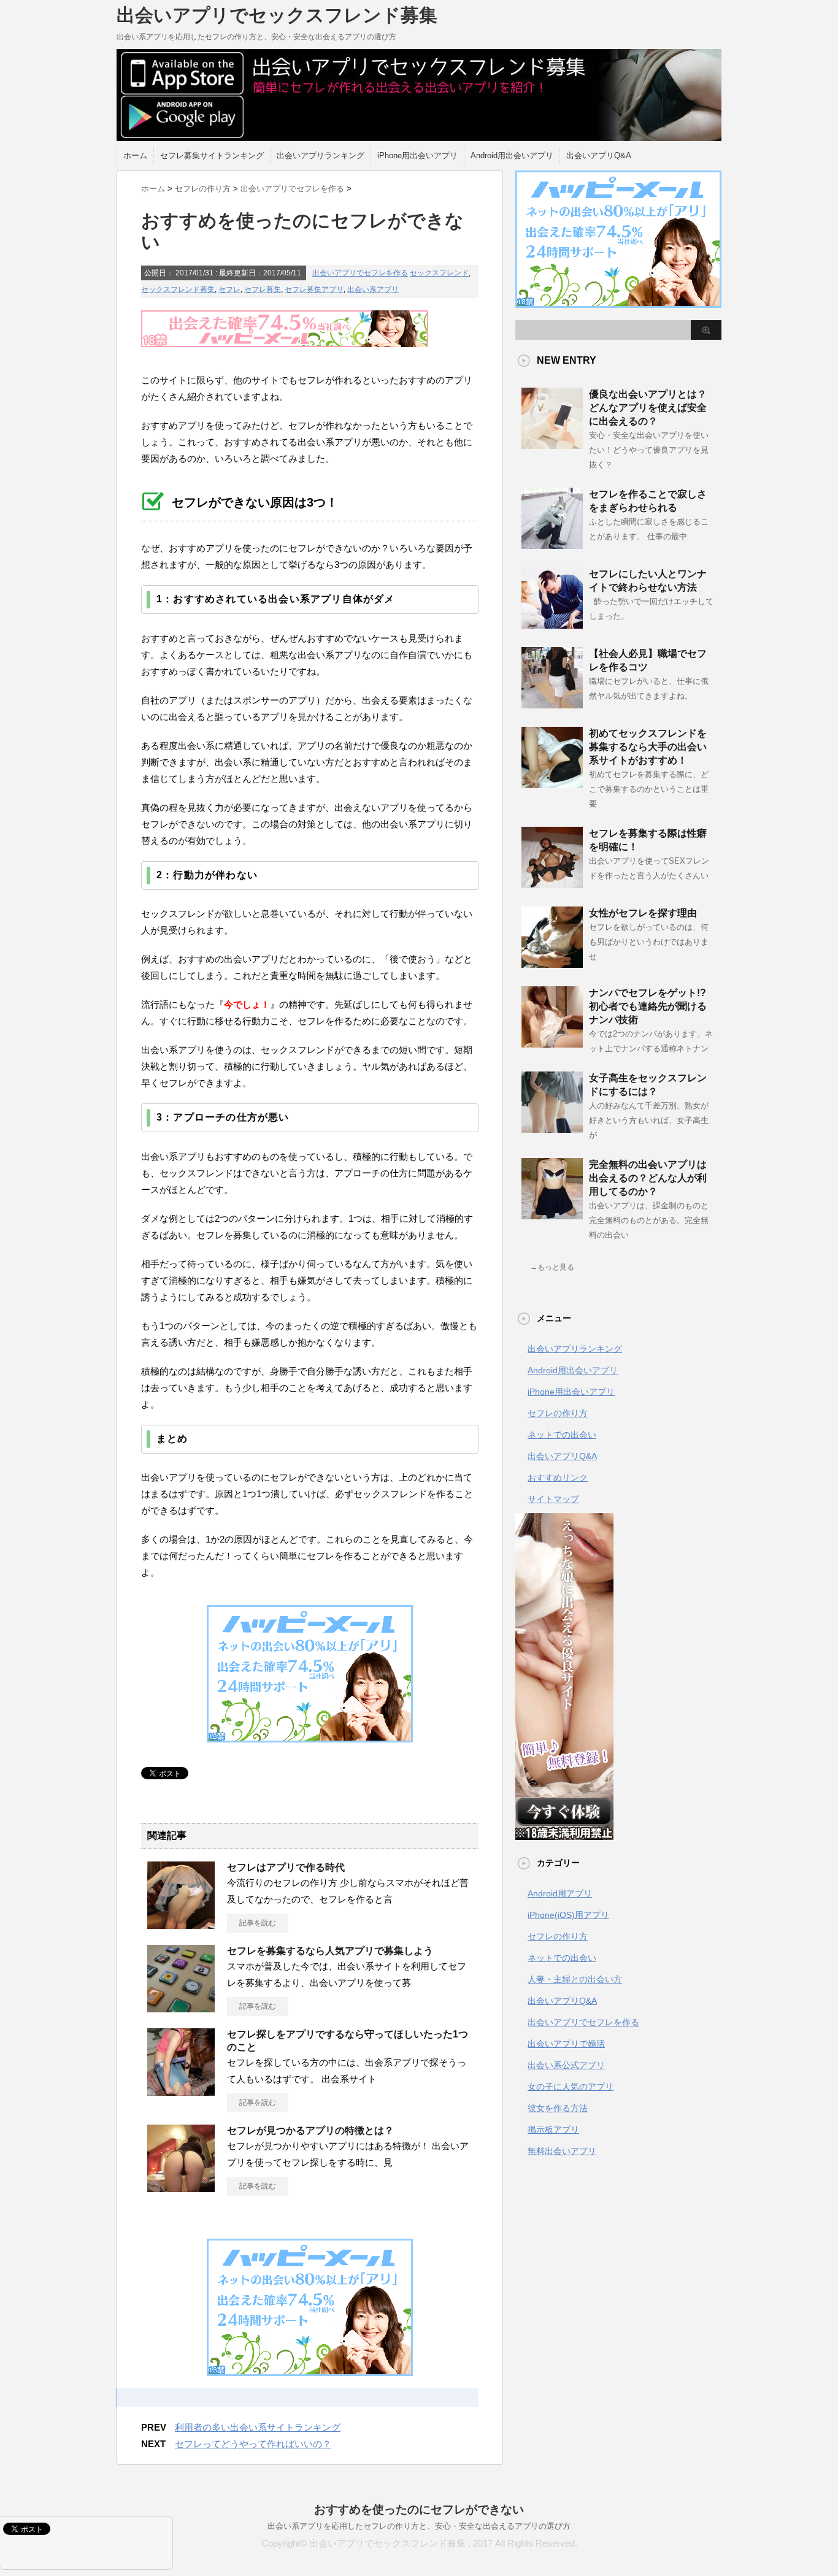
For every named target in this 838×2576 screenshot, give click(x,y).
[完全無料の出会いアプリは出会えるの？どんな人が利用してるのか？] (552, 1214)
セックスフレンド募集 (178, 289)
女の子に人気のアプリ (571, 2087)
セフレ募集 (263, 289)
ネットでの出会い (562, 1435)
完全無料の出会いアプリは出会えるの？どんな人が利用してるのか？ (648, 1178)
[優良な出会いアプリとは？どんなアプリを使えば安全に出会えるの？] (552, 444)
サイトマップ (553, 1499)
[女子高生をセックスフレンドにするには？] (552, 1128)
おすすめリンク (558, 1478)
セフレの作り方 (558, 1413)
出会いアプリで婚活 (566, 2044)
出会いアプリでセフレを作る (360, 273)
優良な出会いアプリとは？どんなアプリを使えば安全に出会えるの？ (648, 408)
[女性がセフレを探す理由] (552, 963)
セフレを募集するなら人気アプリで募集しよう (330, 1951)
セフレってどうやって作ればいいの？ (253, 2444)
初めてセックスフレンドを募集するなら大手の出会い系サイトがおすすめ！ (648, 747)
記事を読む (258, 1923)
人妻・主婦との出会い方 (575, 1979)
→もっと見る (552, 1267)
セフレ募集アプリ (314, 289)
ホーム (135, 155)
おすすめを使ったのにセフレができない (419, 2509)
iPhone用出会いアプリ (417, 155)
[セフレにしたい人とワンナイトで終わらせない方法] (552, 624)
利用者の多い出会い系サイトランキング (258, 2427)
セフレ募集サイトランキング (212, 155)
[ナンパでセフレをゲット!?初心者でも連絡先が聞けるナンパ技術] (552, 1043)
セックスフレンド (439, 273)
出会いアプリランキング (321, 155)
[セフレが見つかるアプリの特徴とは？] (181, 2187)
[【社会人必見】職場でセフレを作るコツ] (552, 703)
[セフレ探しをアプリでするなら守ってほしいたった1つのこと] (181, 2091)
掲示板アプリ (553, 2129)
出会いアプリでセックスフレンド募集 (277, 15)
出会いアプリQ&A (599, 155)
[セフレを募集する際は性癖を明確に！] (552, 883)
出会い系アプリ (373, 289)
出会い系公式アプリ (566, 2065)
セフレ (229, 289)
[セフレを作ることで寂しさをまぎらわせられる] (552, 544)
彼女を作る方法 (558, 2108)
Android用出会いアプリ (512, 155)
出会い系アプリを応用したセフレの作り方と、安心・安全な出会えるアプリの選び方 (419, 2526)
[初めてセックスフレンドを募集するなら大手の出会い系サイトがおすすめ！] (552, 783)
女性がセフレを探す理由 (643, 913)
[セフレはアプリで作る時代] (181, 1924)
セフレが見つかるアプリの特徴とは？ (310, 2130)
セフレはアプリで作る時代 (286, 1867)
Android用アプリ (560, 1893)
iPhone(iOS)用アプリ (568, 1915)
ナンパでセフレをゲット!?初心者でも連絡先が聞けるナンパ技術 (648, 1006)
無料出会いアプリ (562, 2151)
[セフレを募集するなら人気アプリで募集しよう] (181, 2007)
